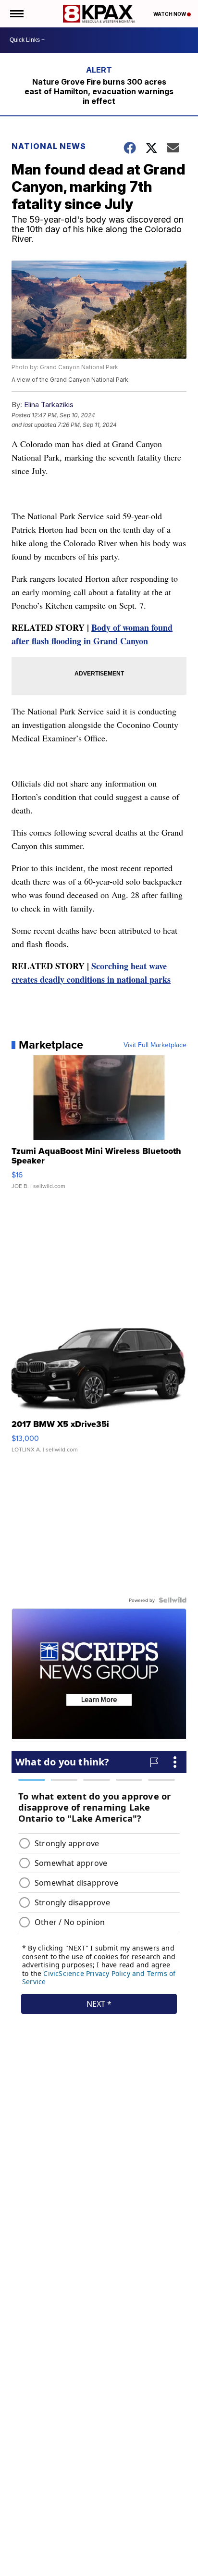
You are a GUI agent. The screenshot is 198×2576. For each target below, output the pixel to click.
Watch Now (170, 14)
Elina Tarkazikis (49, 405)
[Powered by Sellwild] (173, 1600)
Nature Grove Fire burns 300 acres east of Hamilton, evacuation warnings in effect (99, 91)
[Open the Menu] (16, 14)
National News (49, 146)
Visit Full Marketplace (155, 1045)
